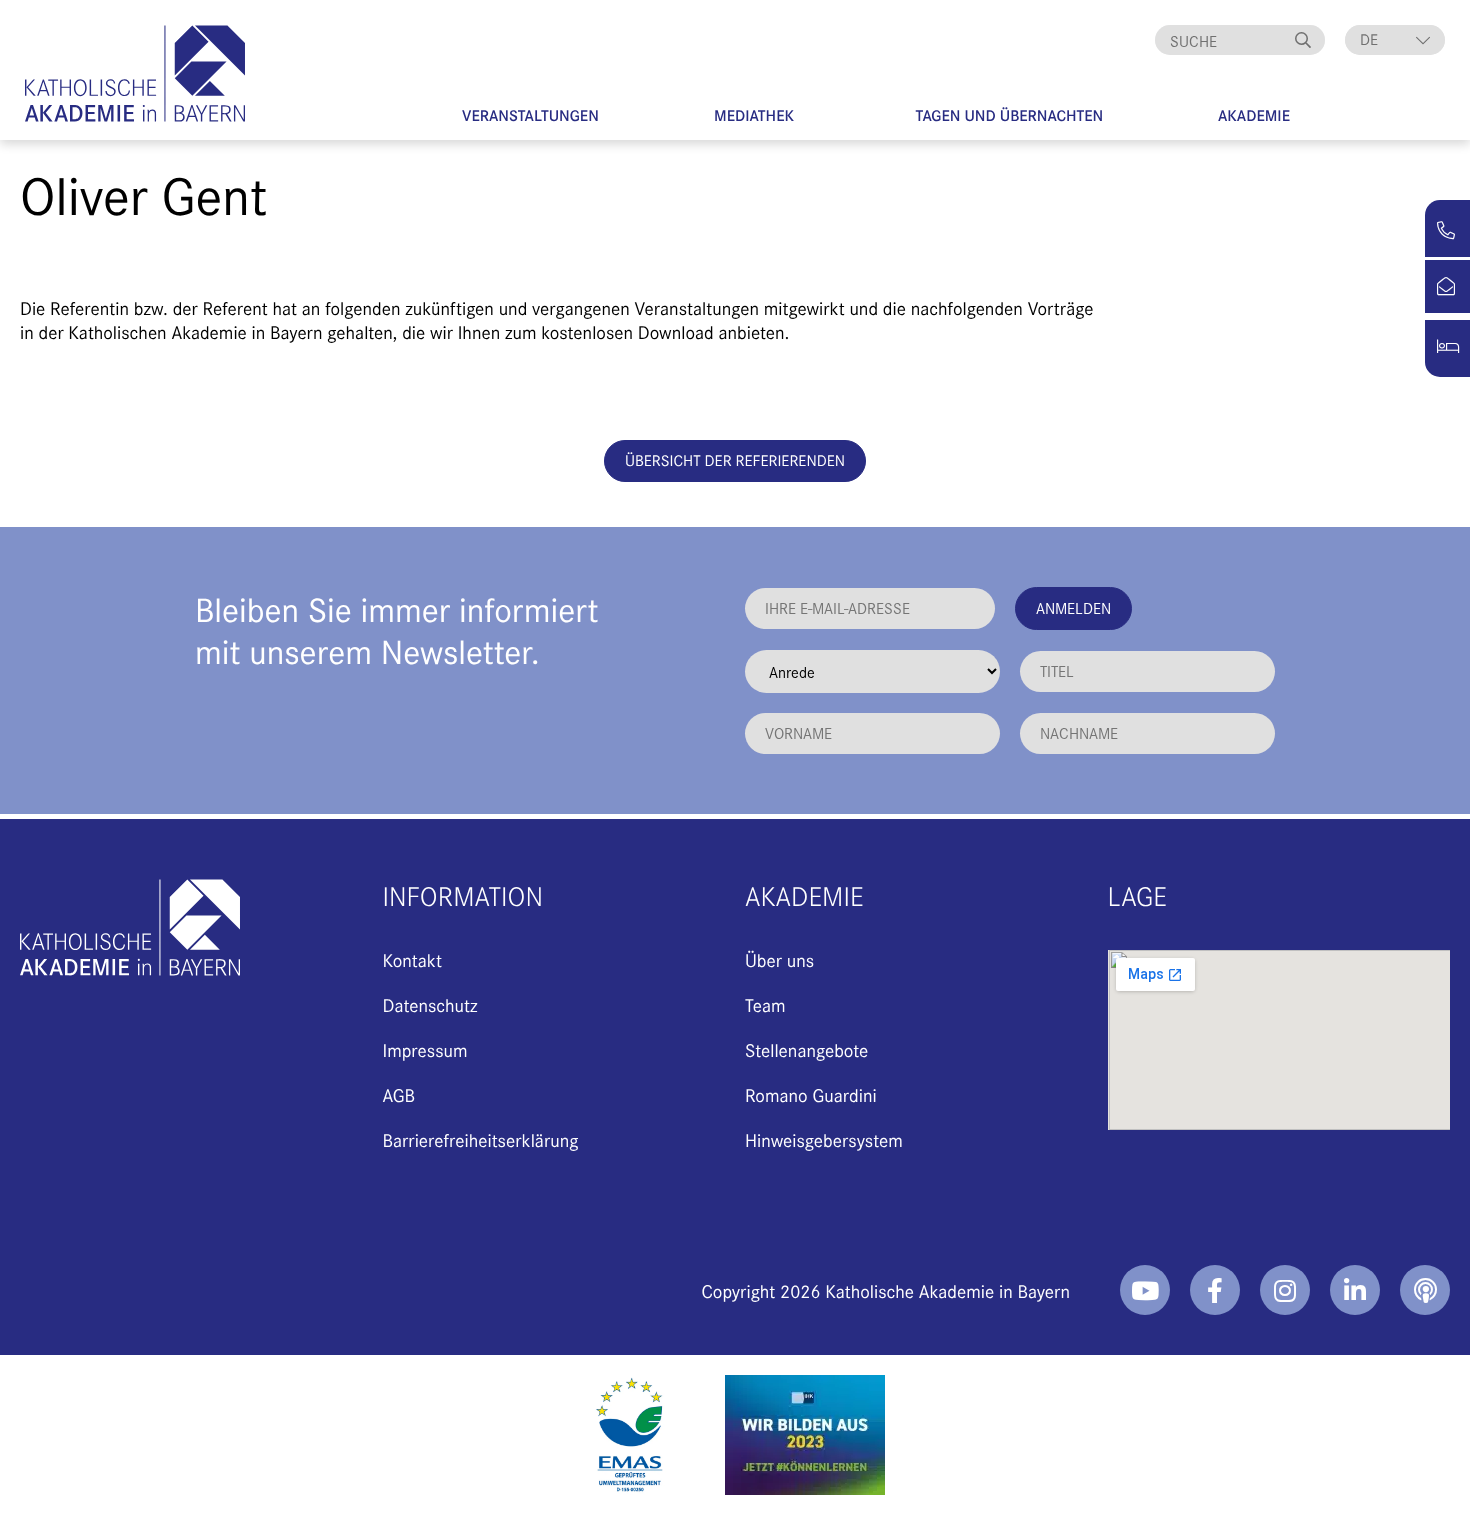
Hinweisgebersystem (824, 1139)
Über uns (779, 959)
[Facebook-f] (1215, 1290)
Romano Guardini (811, 1094)
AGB (399, 1094)
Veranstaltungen (530, 115)
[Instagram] (1285, 1290)
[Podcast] (1425, 1290)
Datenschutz (430, 1004)
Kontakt (412, 959)
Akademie (1254, 115)
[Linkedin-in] (1355, 1290)
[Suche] (1305, 40)
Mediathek (754, 115)
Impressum (425, 1049)
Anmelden (1073, 607)
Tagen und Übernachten (1010, 115)
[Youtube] (1145, 1290)
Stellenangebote (806, 1049)
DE (1369, 39)
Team (765, 1004)
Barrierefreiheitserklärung (481, 1139)
